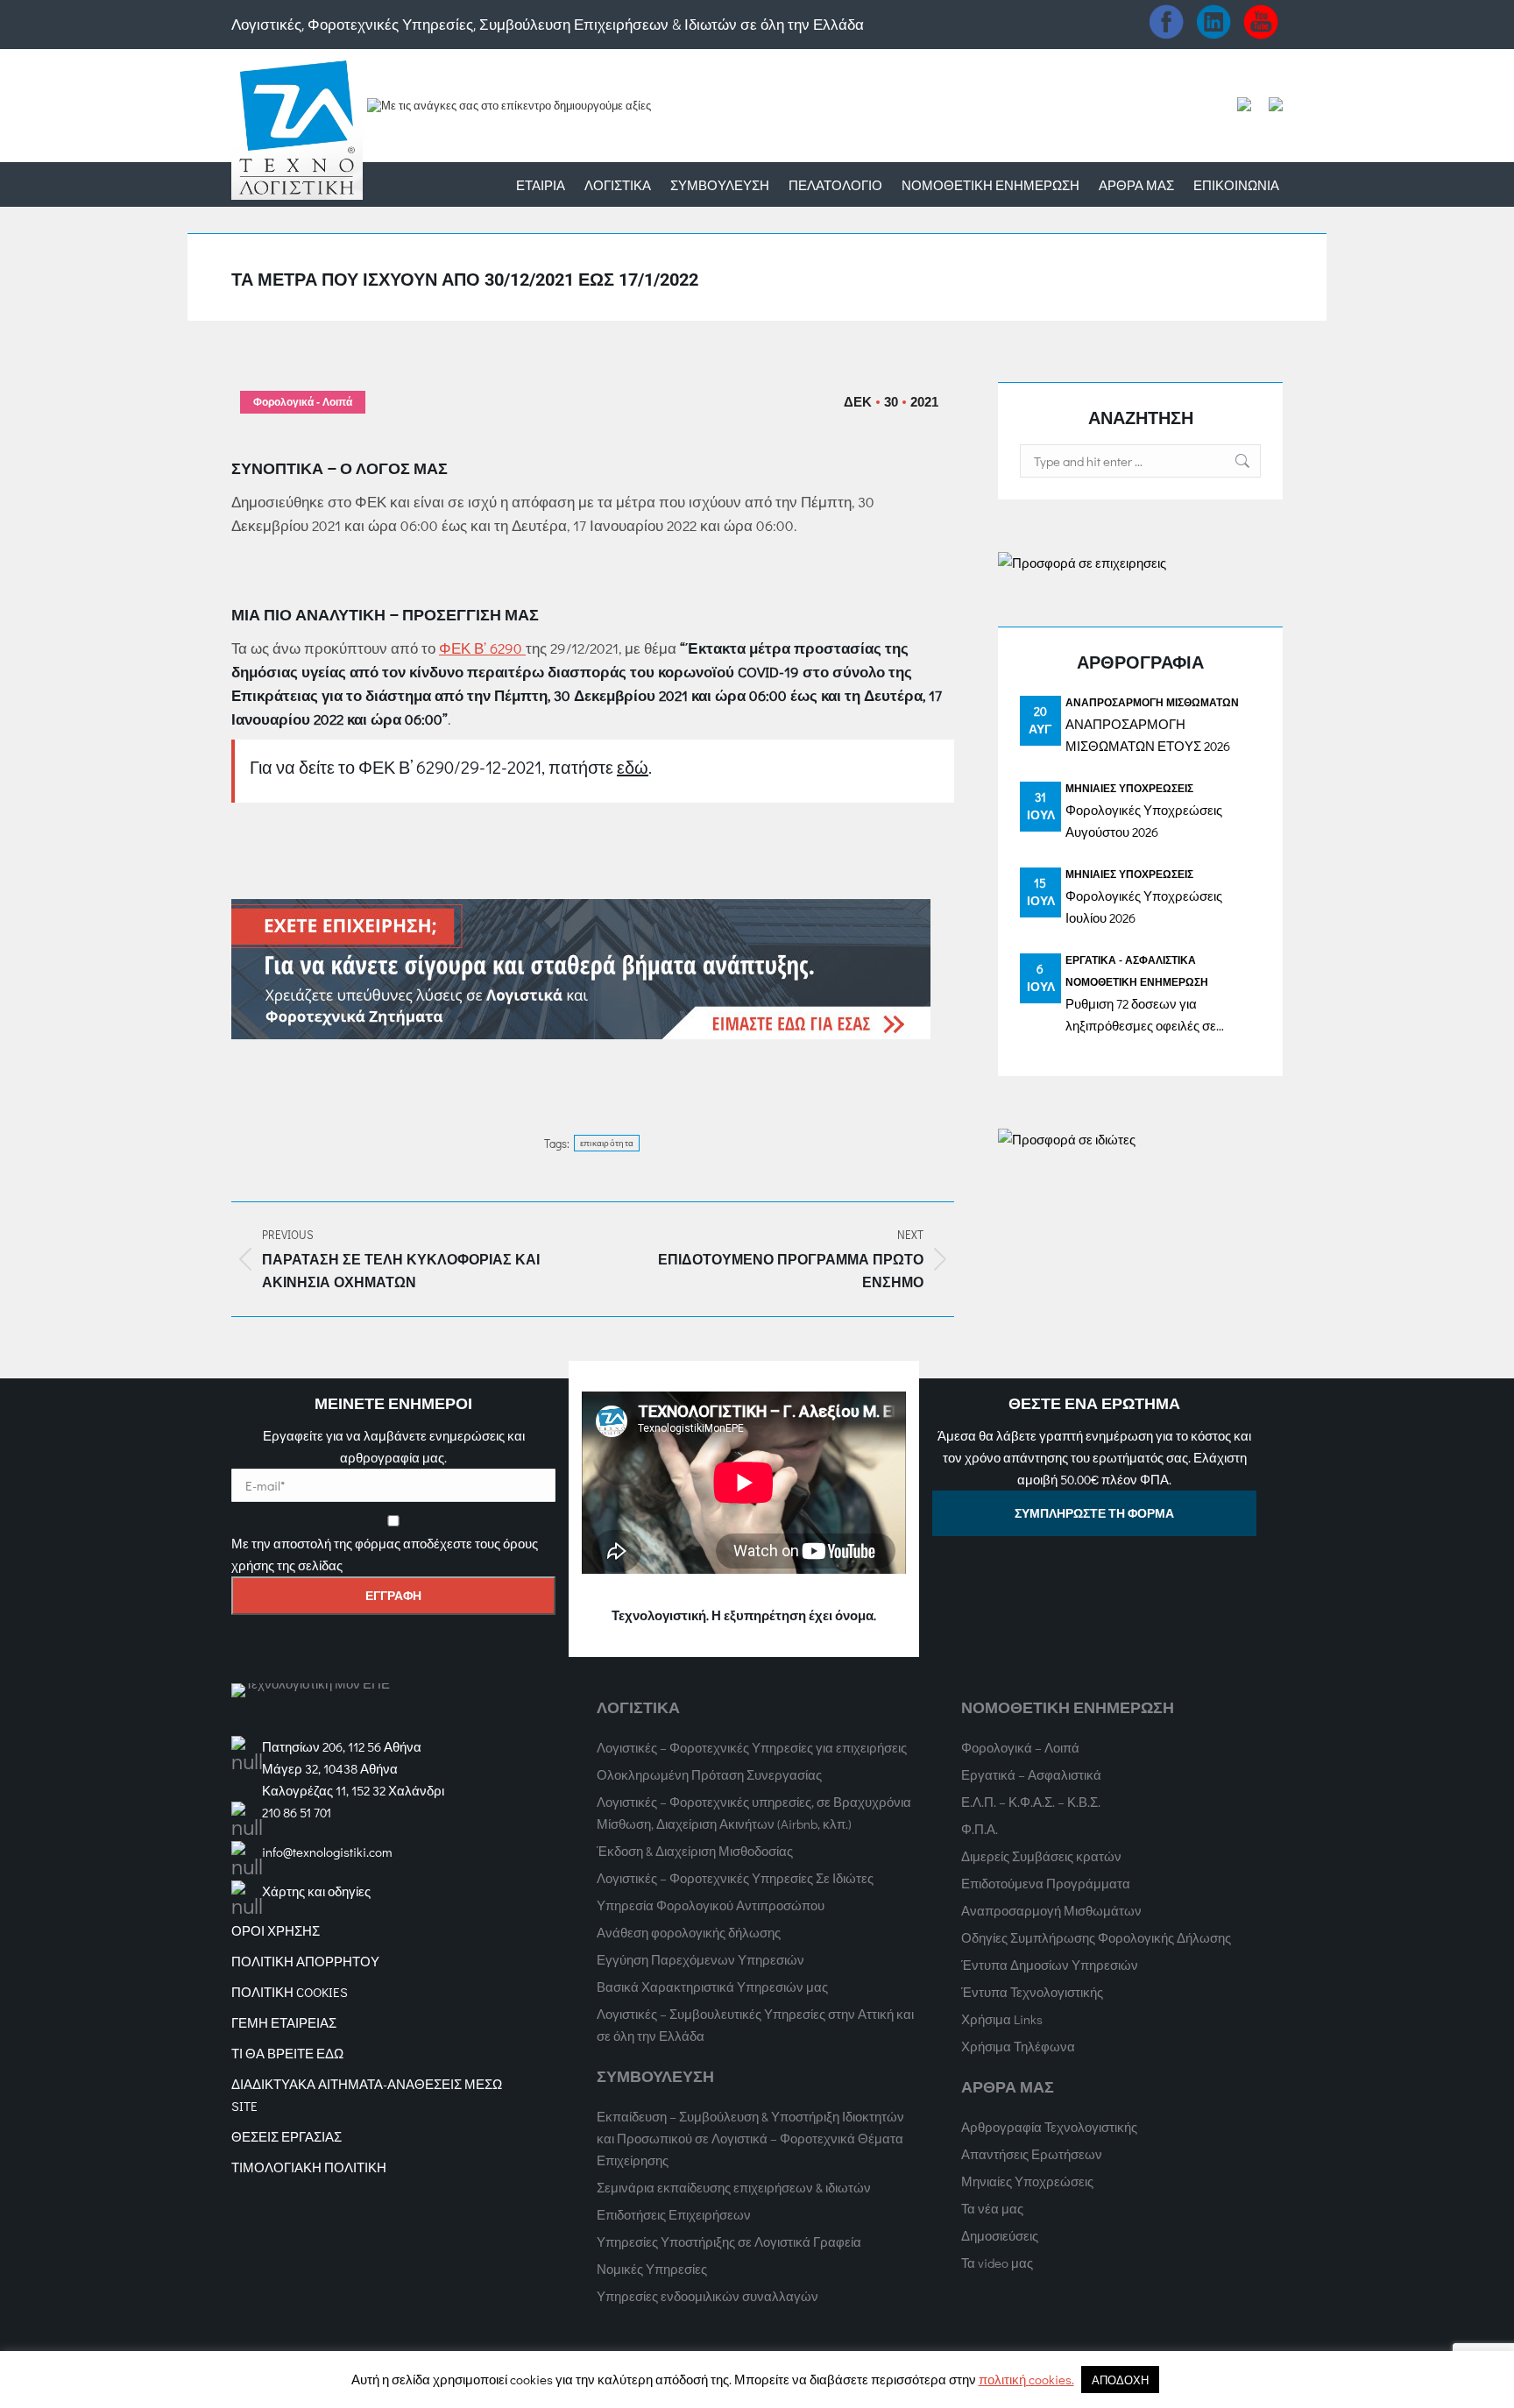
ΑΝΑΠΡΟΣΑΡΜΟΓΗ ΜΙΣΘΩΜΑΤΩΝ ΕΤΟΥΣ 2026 (1148, 735)
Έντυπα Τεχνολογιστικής (1032, 1992)
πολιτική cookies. (1026, 2379)
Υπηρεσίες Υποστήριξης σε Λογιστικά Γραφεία (729, 2242)
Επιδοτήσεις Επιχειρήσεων (674, 2214)
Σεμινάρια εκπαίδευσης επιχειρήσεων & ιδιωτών (734, 2187)
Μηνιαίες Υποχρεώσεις (1129, 788)
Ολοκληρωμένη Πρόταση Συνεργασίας (709, 1774)
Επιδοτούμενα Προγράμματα (1046, 1883)
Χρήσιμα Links (1002, 2019)
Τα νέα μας (992, 2208)
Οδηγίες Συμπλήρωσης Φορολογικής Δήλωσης (1096, 1937)
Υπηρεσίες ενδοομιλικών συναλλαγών (707, 2296)
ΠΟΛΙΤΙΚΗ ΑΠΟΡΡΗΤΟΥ (305, 1961)
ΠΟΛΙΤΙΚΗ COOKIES (290, 1992)
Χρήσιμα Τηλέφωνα (1018, 2046)
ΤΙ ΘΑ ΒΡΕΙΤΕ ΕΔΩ (287, 2053)
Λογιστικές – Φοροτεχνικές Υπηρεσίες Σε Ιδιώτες (735, 1878)
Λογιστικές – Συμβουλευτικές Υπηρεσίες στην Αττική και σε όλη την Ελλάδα (755, 2025)
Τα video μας (997, 2263)
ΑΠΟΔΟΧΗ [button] (1120, 2380)
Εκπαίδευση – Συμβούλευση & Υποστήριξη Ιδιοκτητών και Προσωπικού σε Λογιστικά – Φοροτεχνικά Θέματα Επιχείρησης (750, 2138)
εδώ (633, 767)
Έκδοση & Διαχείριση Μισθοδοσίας (695, 1851)
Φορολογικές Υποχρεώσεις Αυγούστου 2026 (1144, 821)
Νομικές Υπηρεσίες (652, 2269)
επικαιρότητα (607, 1143)
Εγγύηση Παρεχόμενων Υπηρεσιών (700, 1959)
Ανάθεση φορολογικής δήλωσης (689, 1932)
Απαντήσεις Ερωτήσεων (1032, 2154)
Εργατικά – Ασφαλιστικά (1031, 1774)
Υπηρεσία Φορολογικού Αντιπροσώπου (711, 1905)
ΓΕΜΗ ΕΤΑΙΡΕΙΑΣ (284, 2022)
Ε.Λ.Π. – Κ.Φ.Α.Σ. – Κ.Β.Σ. (1031, 1802)
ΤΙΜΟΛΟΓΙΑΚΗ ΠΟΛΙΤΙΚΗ (309, 2167)
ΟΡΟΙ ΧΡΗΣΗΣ (276, 1930)
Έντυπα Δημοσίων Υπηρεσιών (1050, 1965)
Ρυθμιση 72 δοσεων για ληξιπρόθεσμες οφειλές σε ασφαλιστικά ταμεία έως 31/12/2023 (1141, 1016)
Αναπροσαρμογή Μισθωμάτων (1152, 702)
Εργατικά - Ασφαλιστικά (1131, 960)
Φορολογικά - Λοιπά (303, 402)
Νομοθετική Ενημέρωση (1137, 981)
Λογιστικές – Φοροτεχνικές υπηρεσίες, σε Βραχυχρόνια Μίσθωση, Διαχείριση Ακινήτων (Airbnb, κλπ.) (754, 1813)
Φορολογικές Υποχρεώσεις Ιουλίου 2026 (1144, 907)
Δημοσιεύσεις (1000, 2235)
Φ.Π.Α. (980, 1829)
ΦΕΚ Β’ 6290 (482, 648)
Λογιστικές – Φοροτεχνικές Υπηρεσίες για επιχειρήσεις (752, 1747)
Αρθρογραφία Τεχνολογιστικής (1049, 2127)
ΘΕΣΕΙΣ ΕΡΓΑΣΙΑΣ (287, 2136)
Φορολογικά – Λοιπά (1020, 1747)
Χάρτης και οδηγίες (316, 1891)
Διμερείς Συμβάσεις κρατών (1041, 1856)
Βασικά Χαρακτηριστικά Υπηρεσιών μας (712, 1987)
